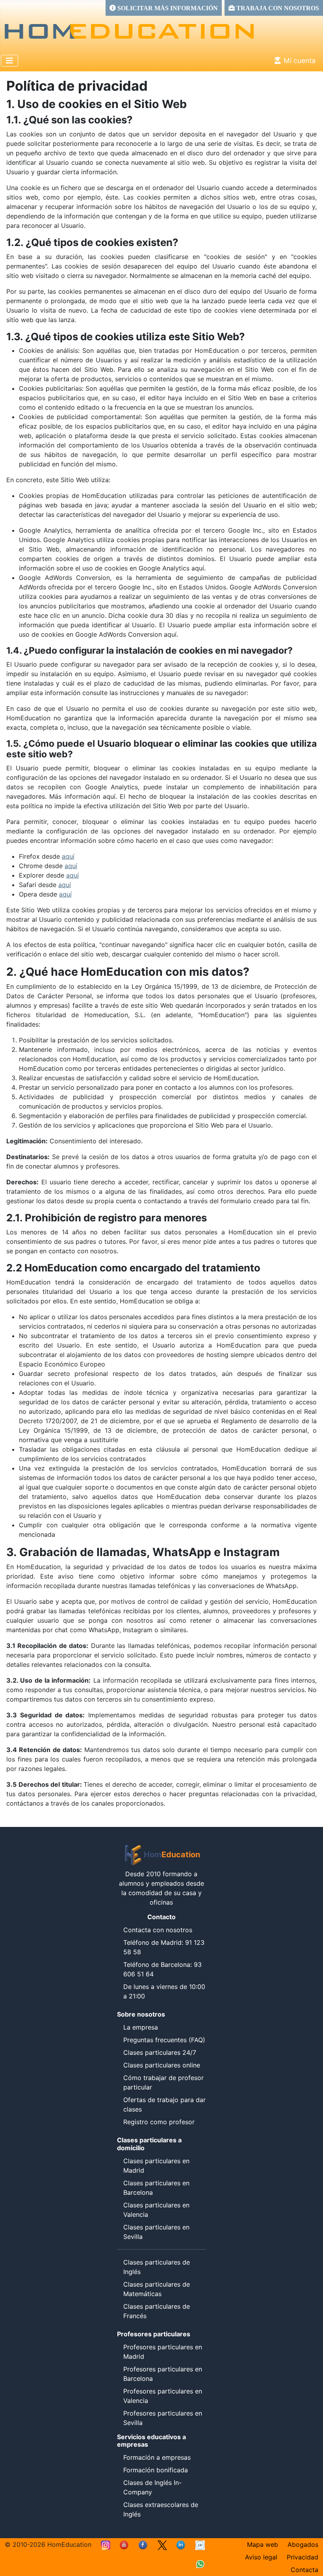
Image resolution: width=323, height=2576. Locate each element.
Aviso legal (261, 2557)
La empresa (141, 2027)
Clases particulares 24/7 (160, 2052)
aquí (68, 856)
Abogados (303, 2544)
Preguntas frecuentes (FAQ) (164, 2040)
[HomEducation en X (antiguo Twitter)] (162, 2544)
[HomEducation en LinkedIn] (181, 2544)
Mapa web (263, 2544)
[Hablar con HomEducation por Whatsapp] (200, 2563)
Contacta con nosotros (158, 1930)
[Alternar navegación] (9, 61)
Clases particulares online (162, 2065)
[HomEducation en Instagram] (106, 2544)
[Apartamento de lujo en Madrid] (200, 2544)
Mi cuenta (300, 61)
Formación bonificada (156, 2470)
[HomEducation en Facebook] (143, 2544)
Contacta (304, 2570)
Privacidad (303, 2557)
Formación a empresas (157, 2457)
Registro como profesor (159, 2122)
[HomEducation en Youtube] (124, 2544)
